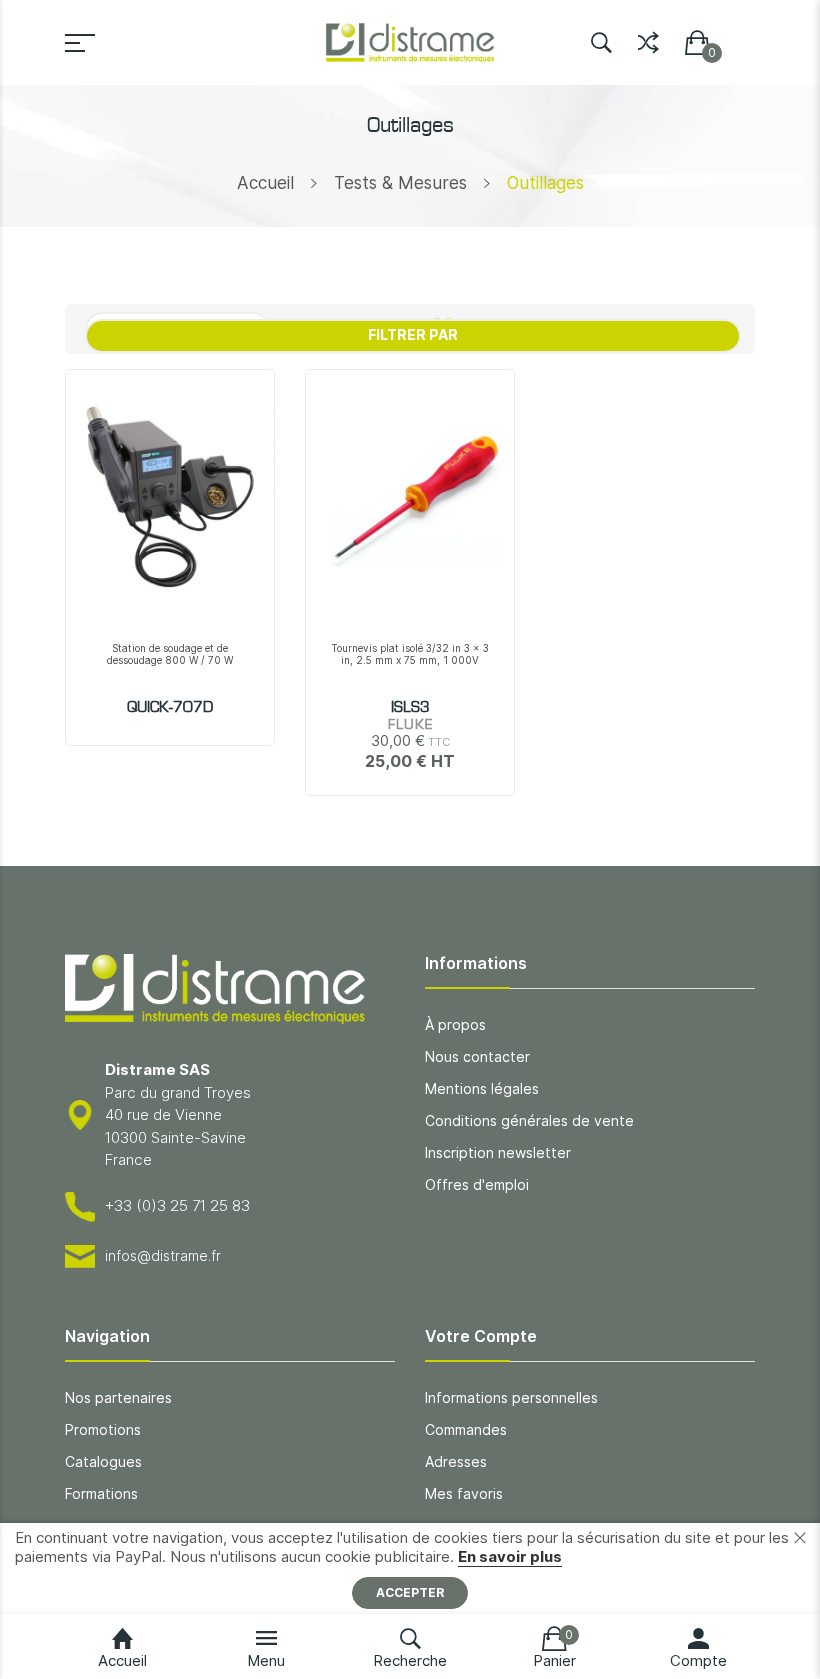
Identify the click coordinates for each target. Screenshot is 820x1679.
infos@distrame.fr (163, 1255)
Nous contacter (477, 1056)
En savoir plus (510, 1556)
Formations (101, 1493)
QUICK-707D (170, 708)
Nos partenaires (118, 1397)
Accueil (265, 183)
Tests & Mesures (400, 183)
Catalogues (103, 1461)
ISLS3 (410, 708)
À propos (455, 1024)
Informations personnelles (511, 1397)
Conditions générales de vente (529, 1120)
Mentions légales (482, 1088)
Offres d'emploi (477, 1184)
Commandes (466, 1429)
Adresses (456, 1461)
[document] (410, 1568)
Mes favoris (464, 1493)
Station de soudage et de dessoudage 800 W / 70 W (170, 654)
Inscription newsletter (498, 1152)
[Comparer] (648, 38)
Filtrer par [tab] (413, 334)
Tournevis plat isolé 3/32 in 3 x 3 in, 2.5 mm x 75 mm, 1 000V (410, 654)
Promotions (103, 1429)
